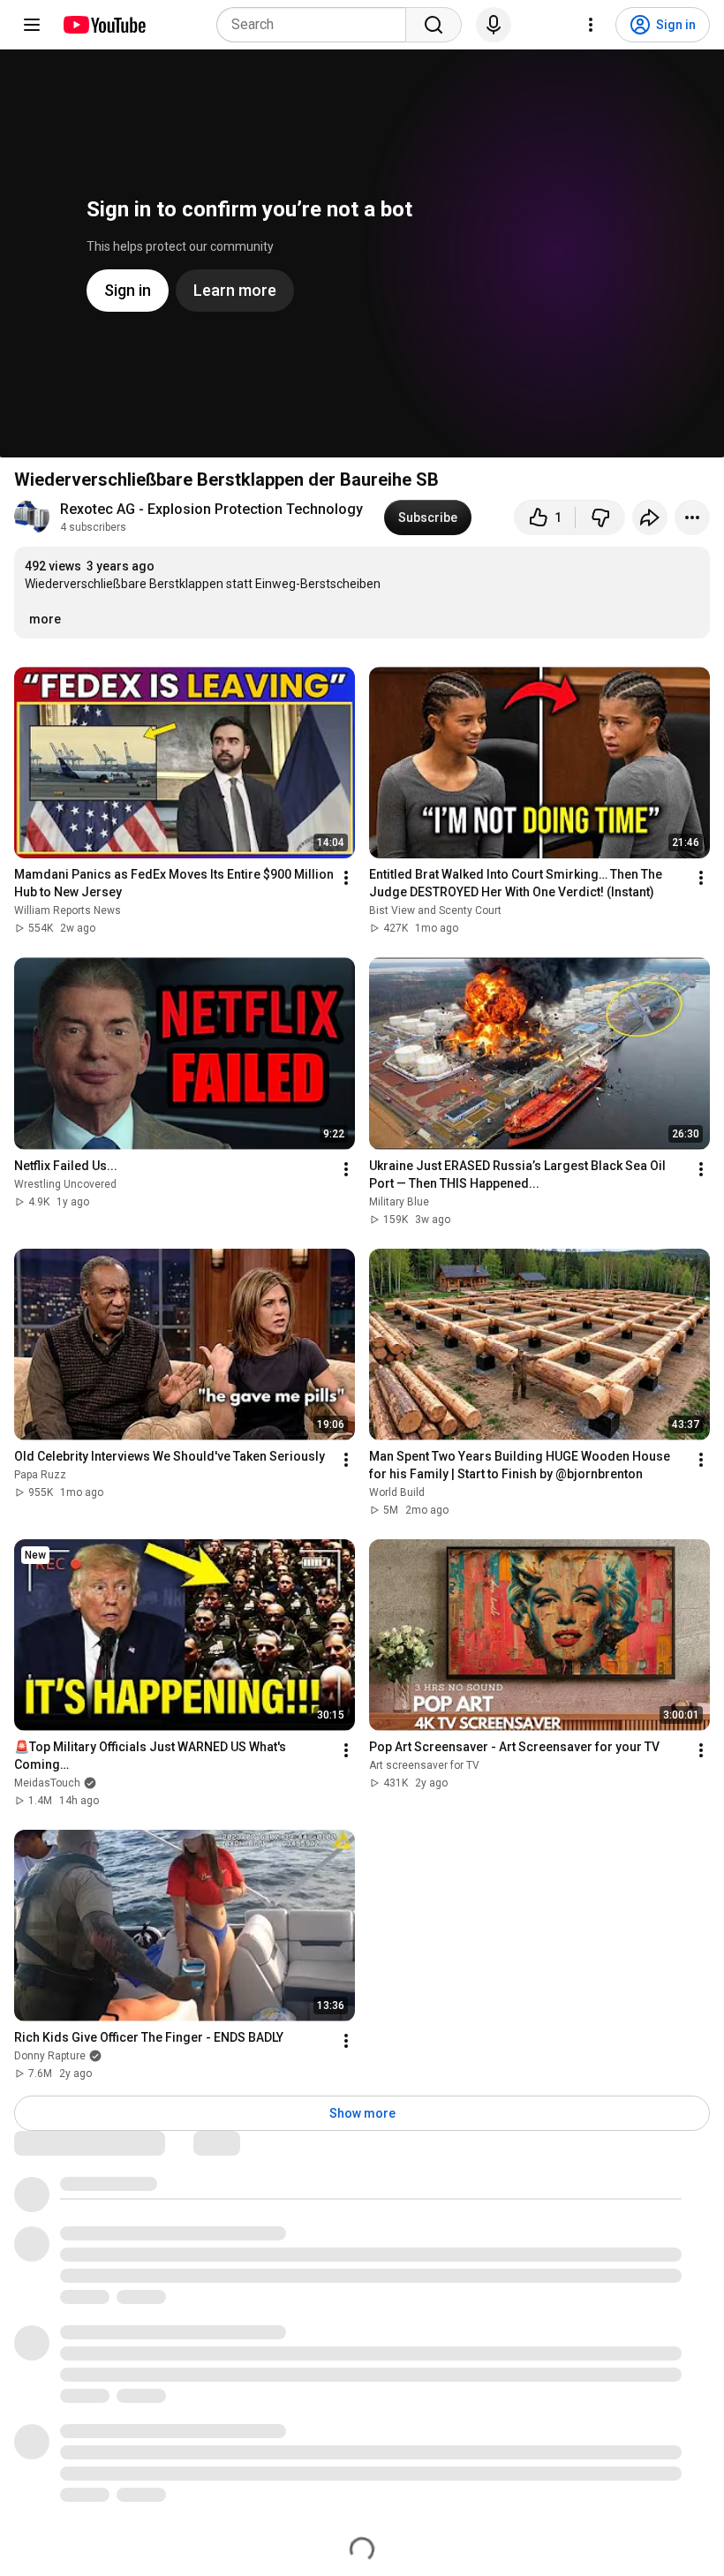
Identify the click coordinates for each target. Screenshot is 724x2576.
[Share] (650, 517)
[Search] (434, 25)
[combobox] (317, 25)
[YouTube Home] (104, 25)
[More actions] (692, 517)
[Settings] (591, 25)
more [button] (45, 619)
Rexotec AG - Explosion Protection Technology (211, 509)
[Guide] (32, 25)
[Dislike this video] (600, 517)
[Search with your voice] (494, 25)
